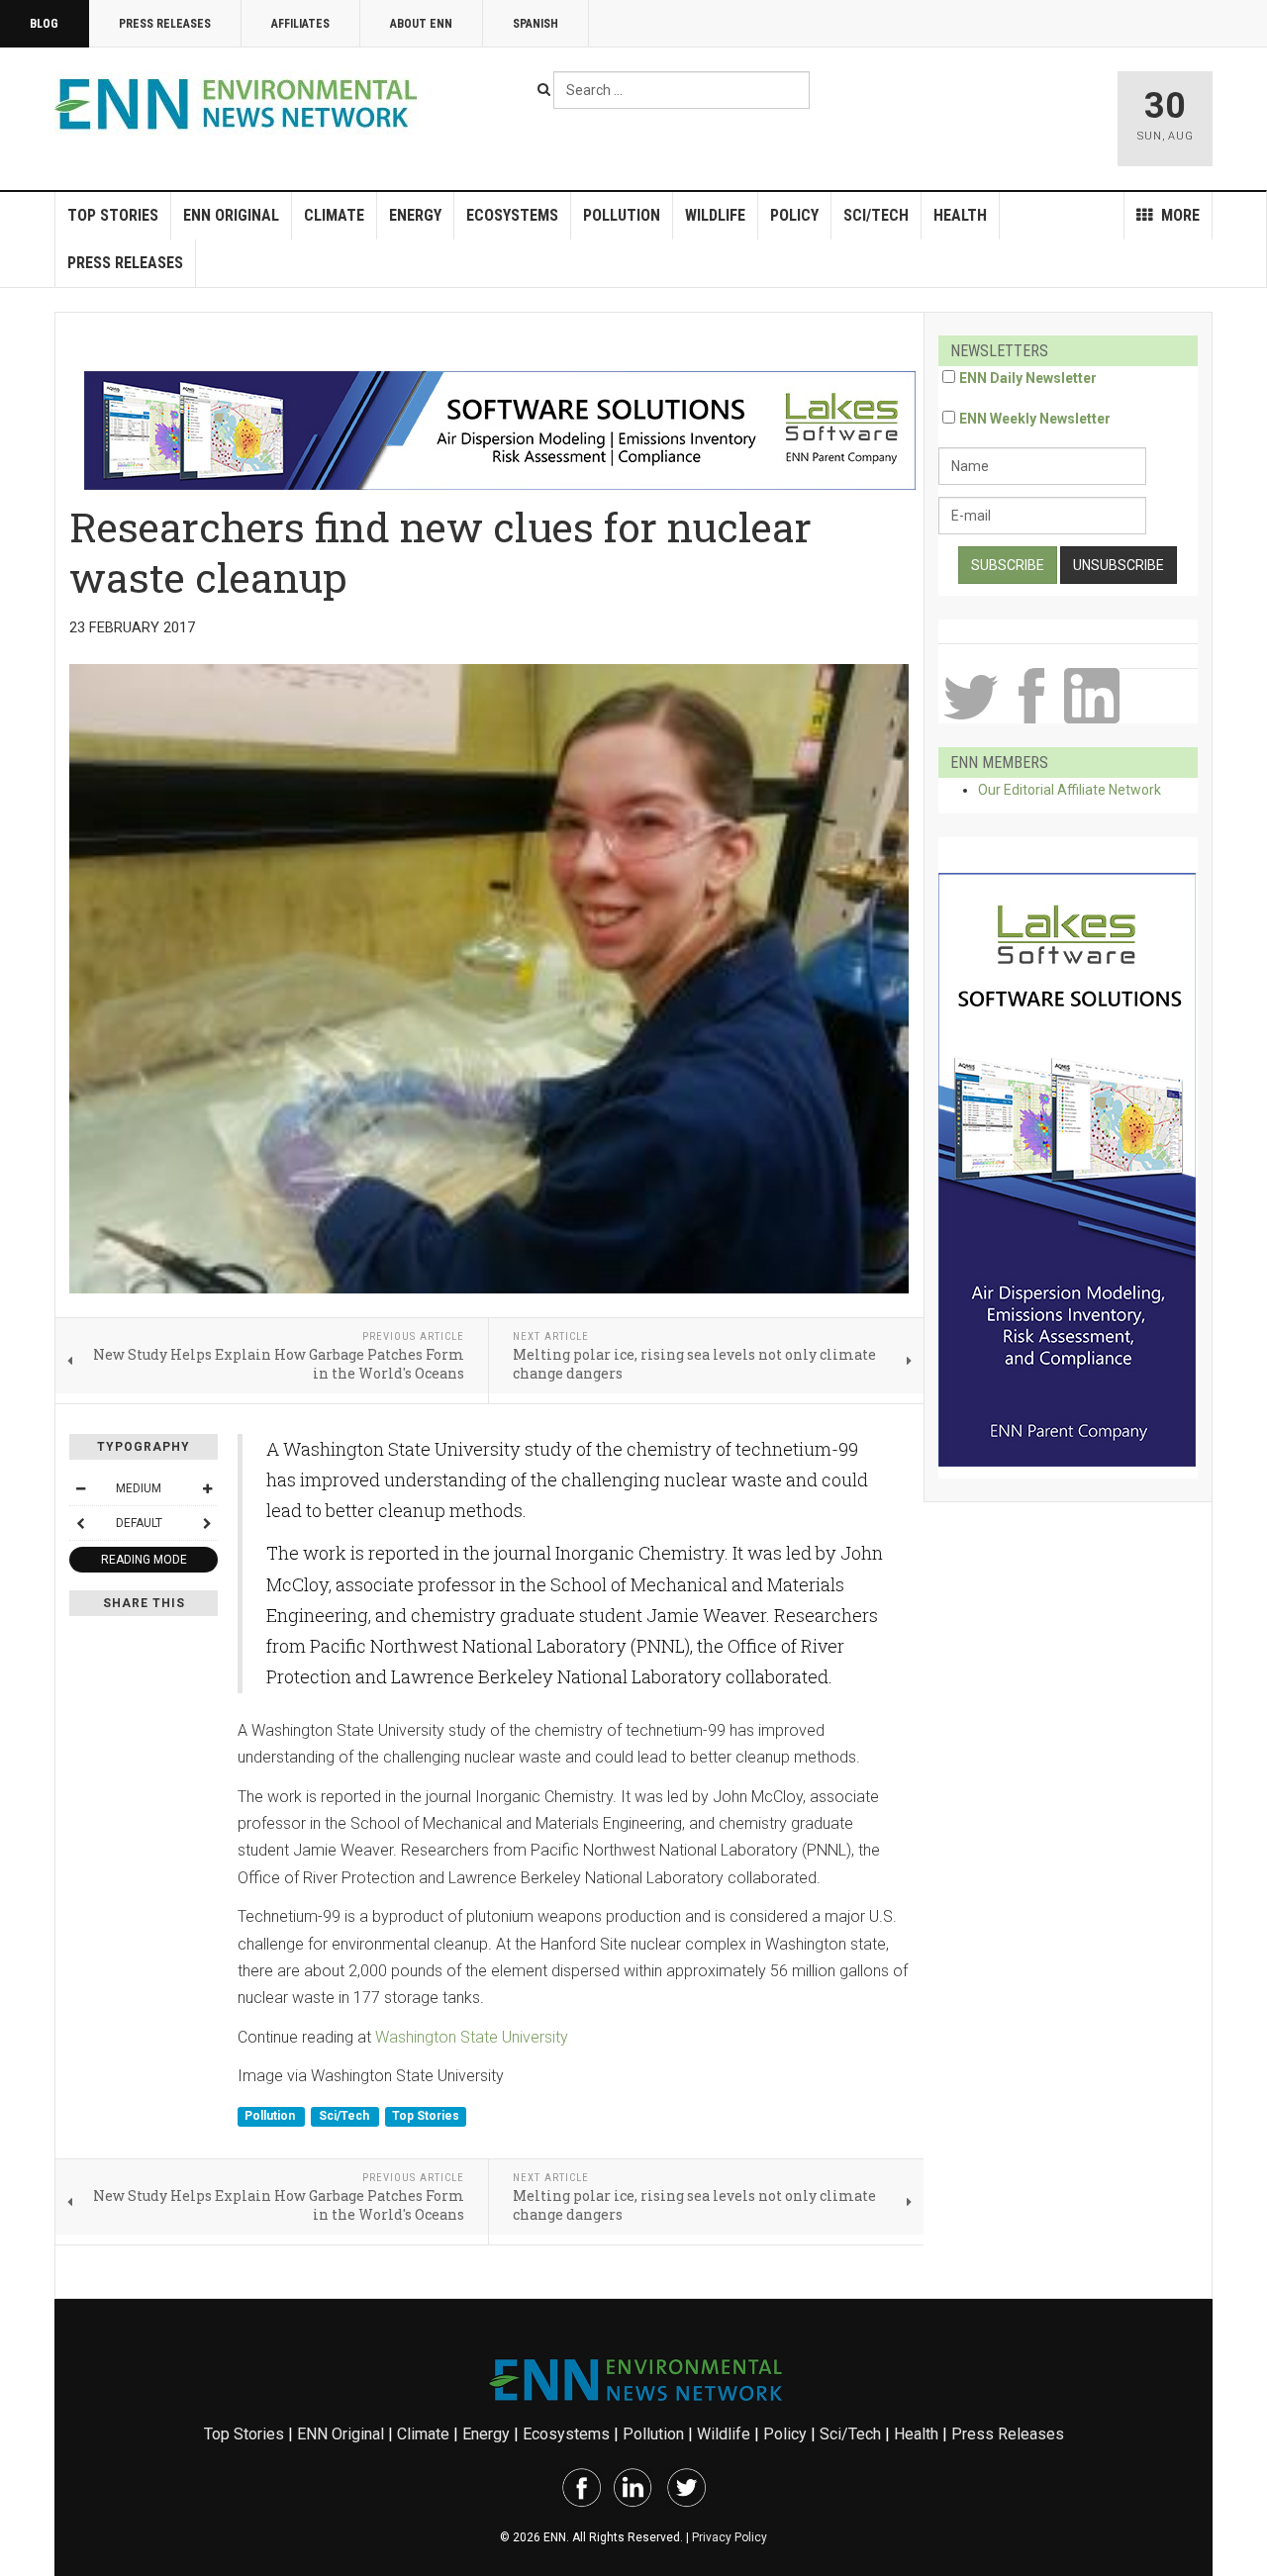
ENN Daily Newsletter (1028, 378)
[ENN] (241, 104)
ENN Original (231, 215)
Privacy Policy (730, 2537)
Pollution (622, 215)
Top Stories (113, 215)
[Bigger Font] (207, 1488)
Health (960, 215)
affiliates (300, 24)
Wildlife (715, 215)
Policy (794, 215)
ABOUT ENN (421, 24)
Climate (334, 215)
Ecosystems (512, 215)
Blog (44, 24)
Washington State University (472, 2037)
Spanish (536, 24)
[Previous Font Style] (80, 1523)
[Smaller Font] (80, 1488)
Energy (415, 215)
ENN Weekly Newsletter (1035, 419)
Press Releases (165, 24)
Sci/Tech (876, 215)
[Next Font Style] (207, 1523)
